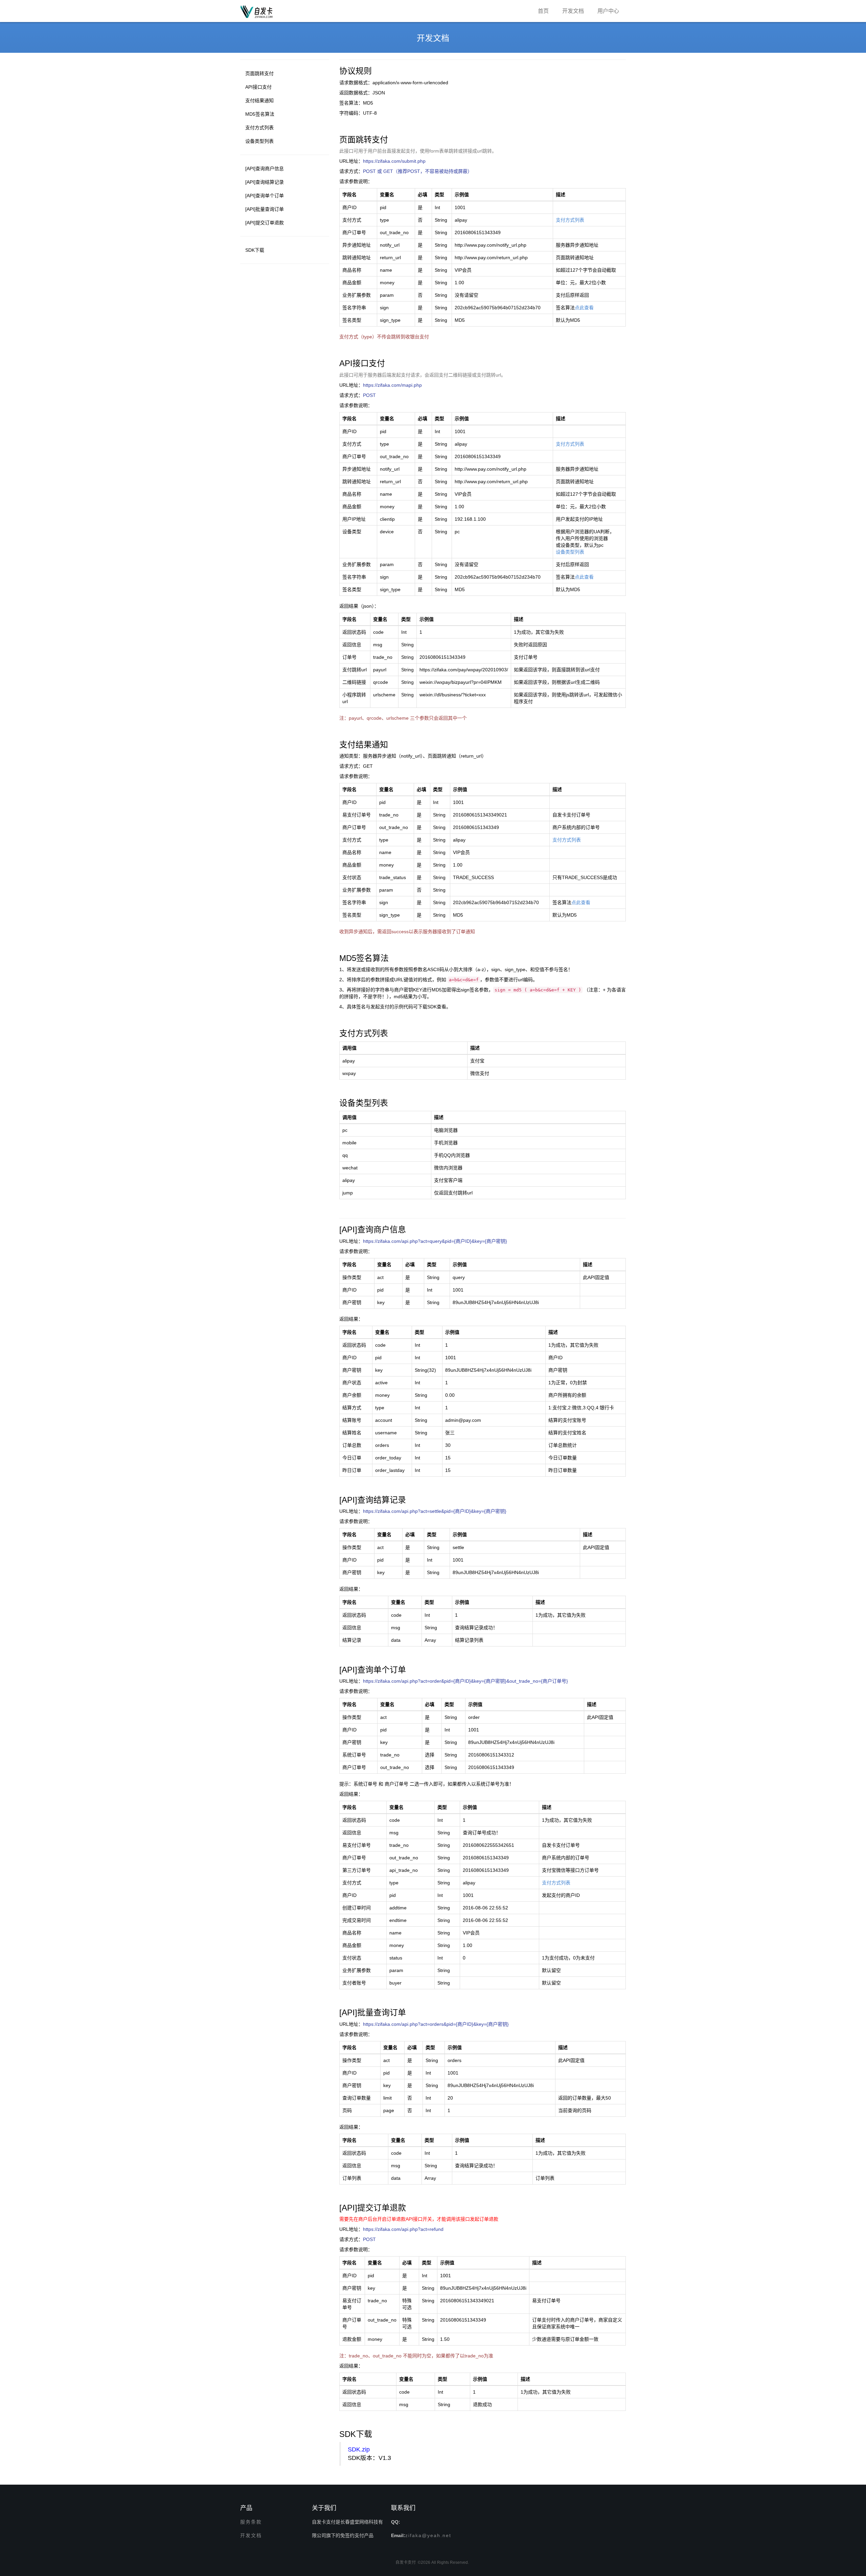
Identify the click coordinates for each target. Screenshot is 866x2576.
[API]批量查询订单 (265, 209)
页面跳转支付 (259, 73)
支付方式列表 (259, 128)
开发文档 (573, 11)
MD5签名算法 (260, 114)
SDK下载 (255, 250)
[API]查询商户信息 (265, 169)
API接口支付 (258, 87)
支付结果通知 (259, 100)
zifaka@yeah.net (428, 2535)
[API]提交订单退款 (265, 223)
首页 (543, 11)
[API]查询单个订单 (265, 196)
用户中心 (608, 11)
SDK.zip (359, 2449)
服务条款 (251, 2522)
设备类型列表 (259, 141)
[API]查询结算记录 (265, 182)
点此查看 (584, 308)
